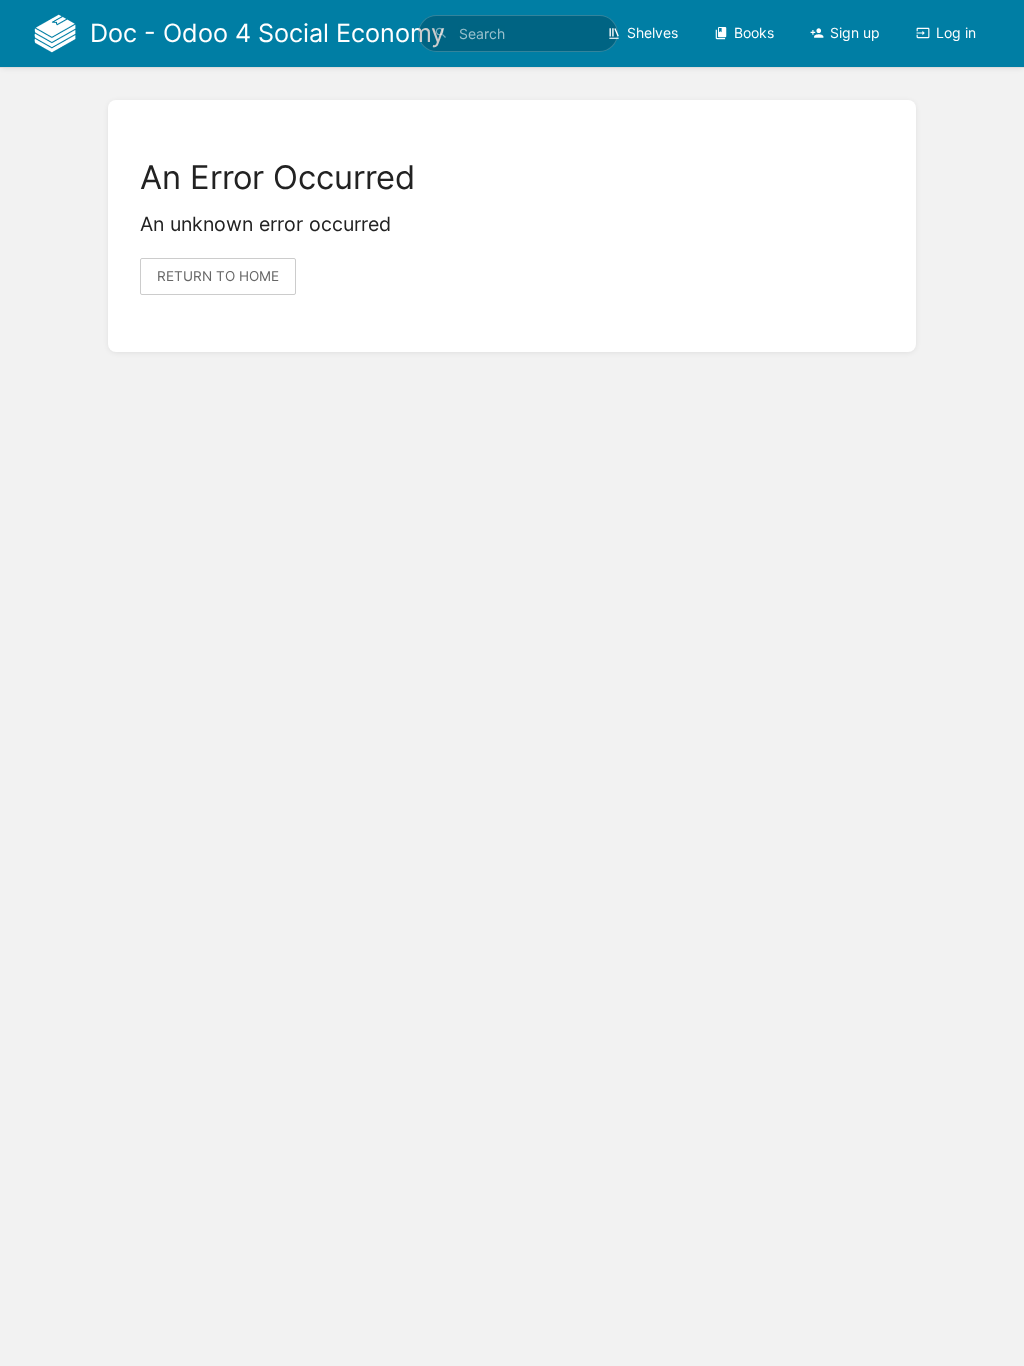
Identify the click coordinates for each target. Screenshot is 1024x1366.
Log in (956, 32)
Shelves (652, 32)
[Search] (441, 33)
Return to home (218, 276)
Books (754, 32)
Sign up (855, 32)
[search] (518, 33)
